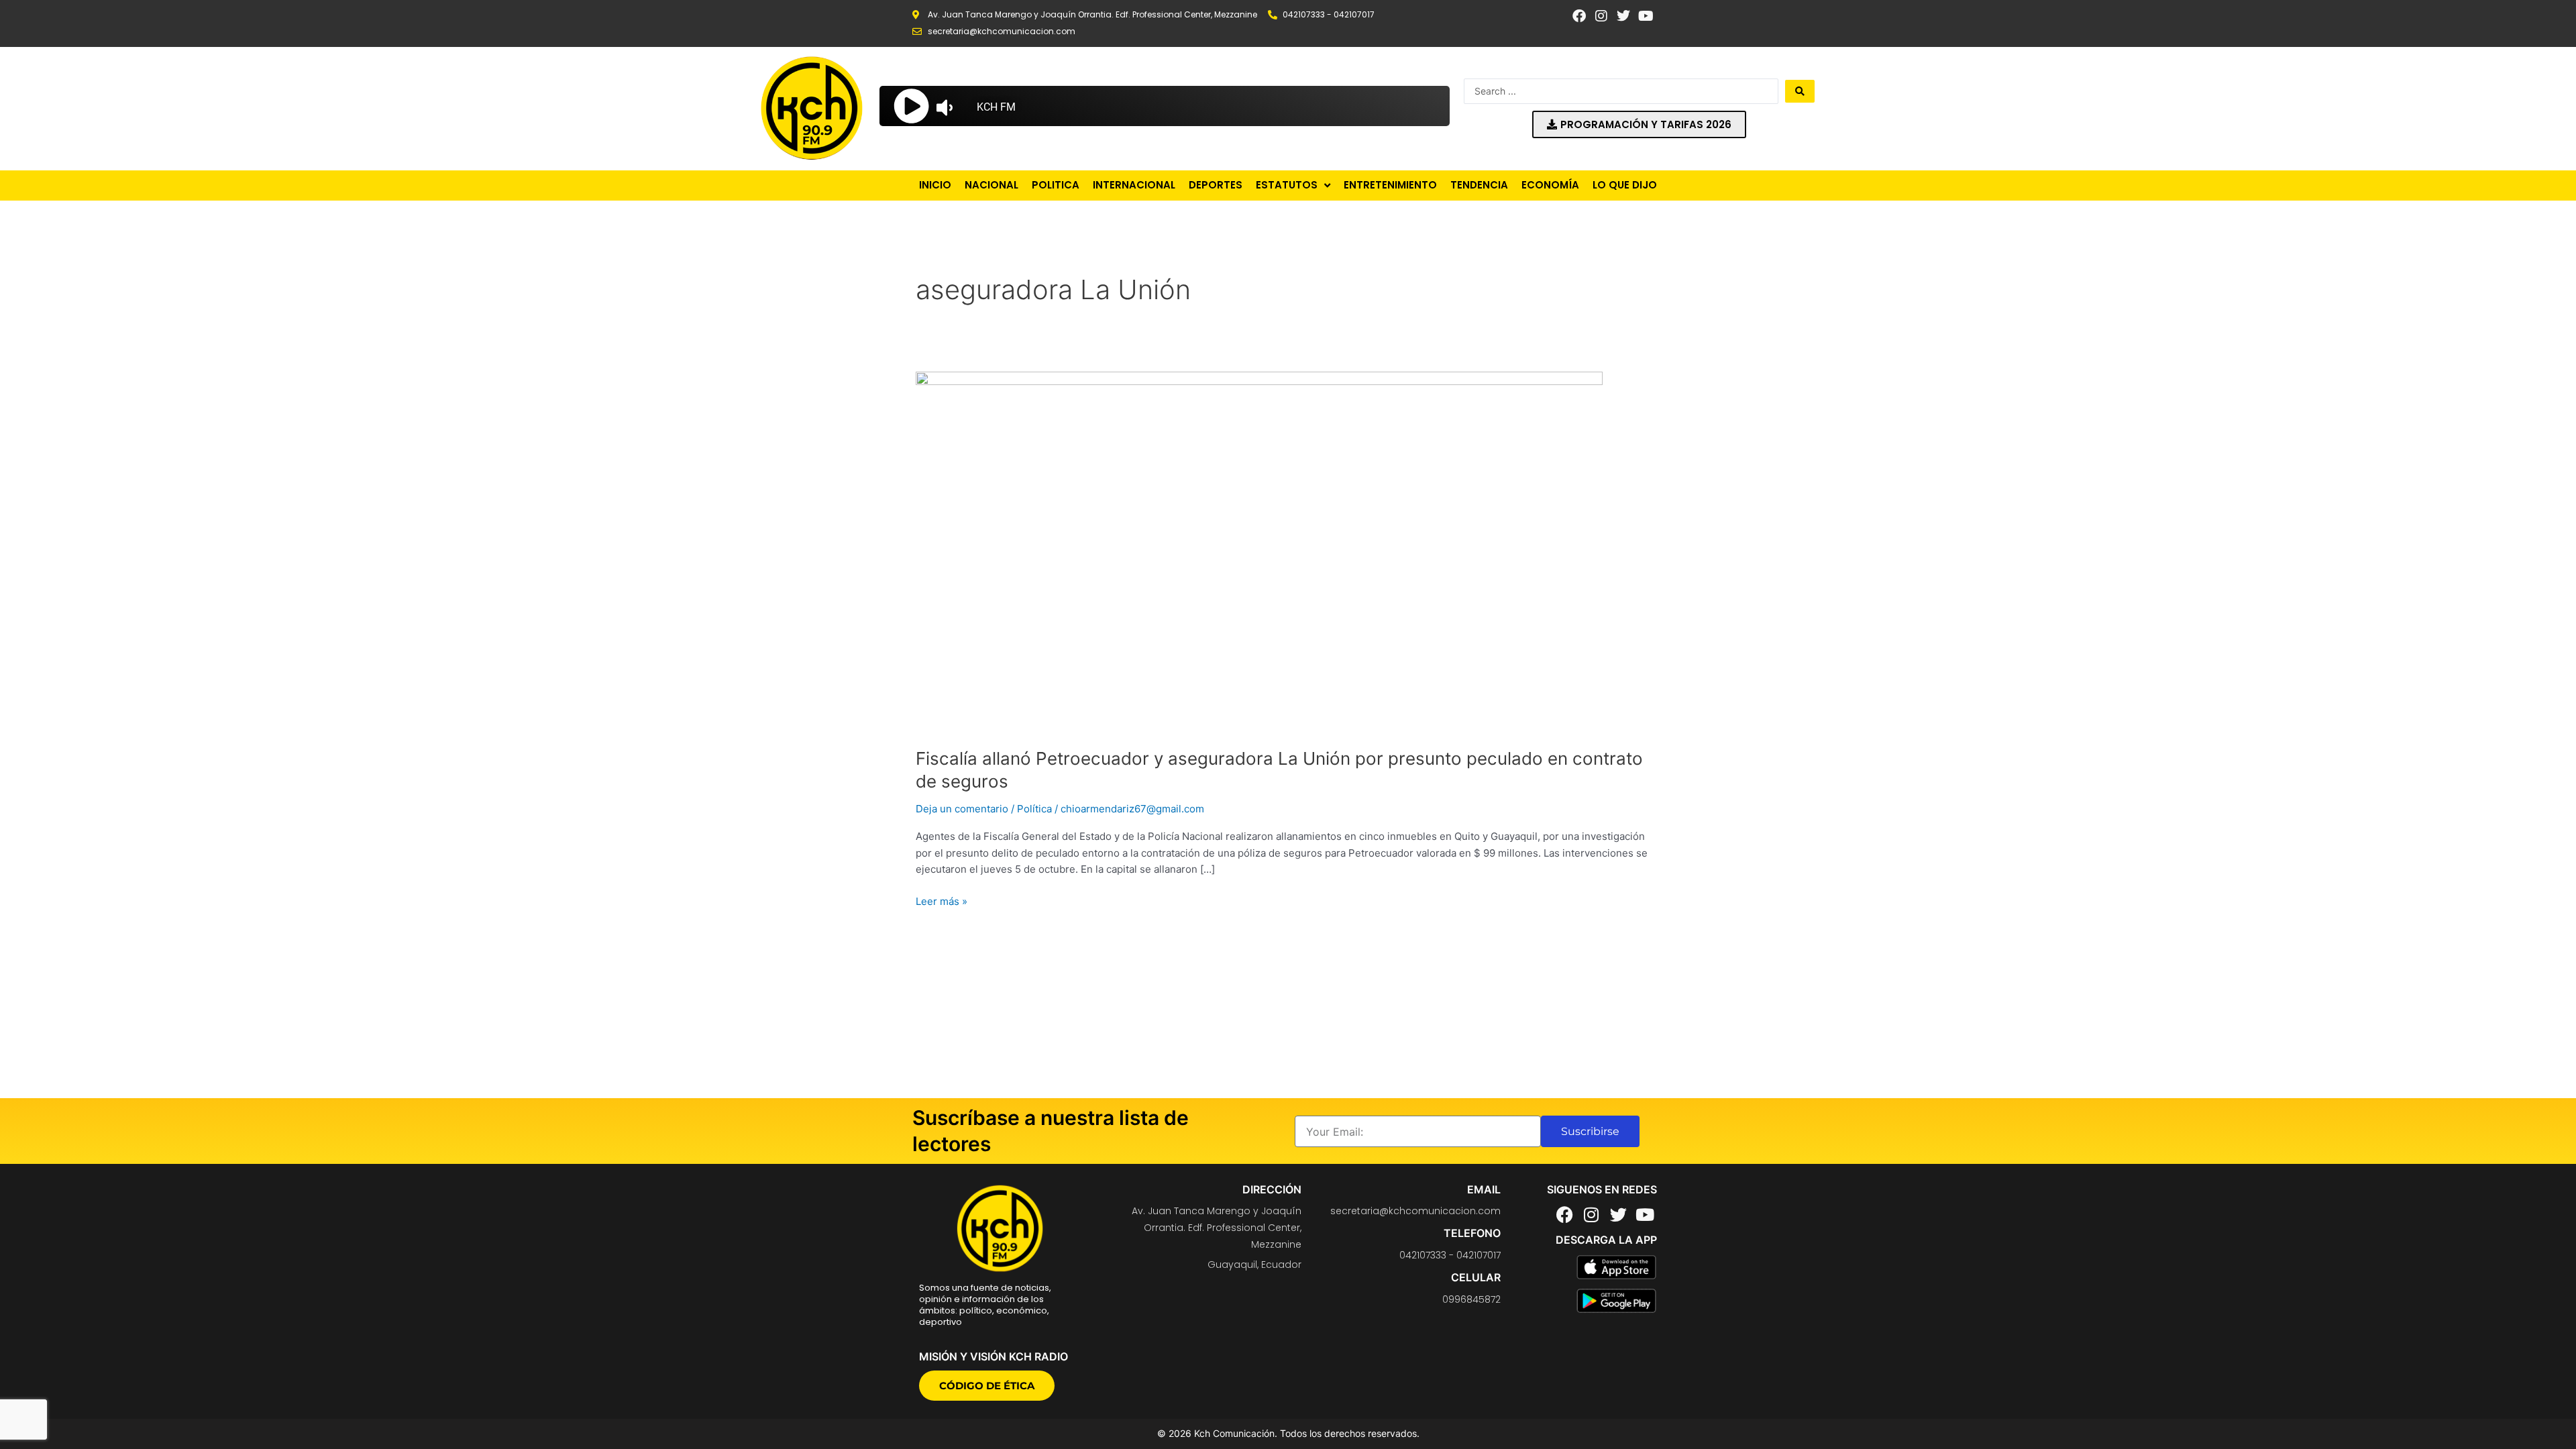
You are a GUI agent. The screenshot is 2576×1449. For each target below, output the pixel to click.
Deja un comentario (962, 809)
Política (1034, 809)
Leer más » (942, 901)
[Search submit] (1800, 91)
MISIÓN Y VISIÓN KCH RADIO (994, 1356)
